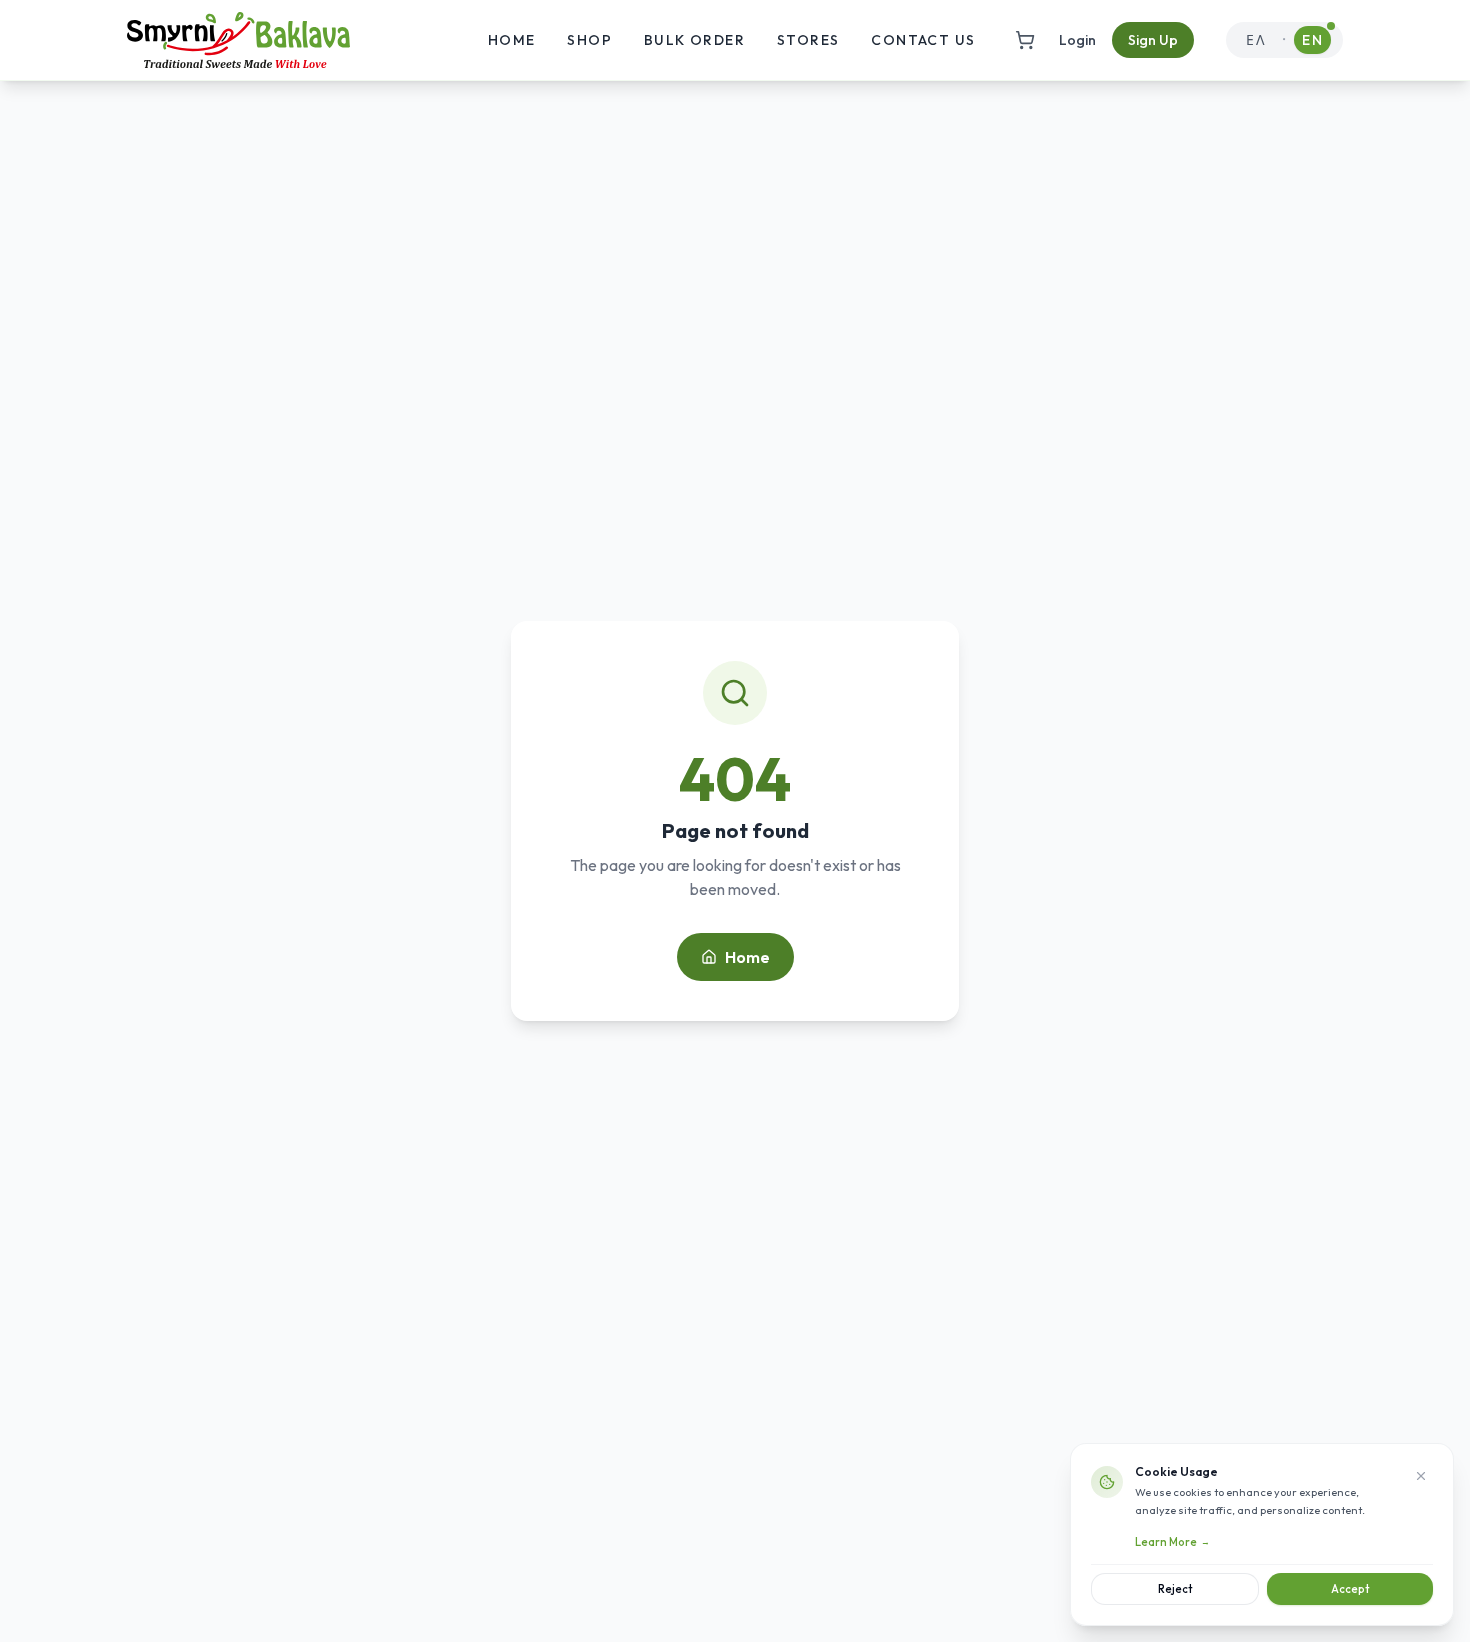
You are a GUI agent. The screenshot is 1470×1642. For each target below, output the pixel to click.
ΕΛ (1256, 40)
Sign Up (1153, 40)
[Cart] (1025, 40)
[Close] (1421, 1476)
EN (1312, 40)
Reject (1175, 1589)
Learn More (1172, 1542)
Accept (1350, 1589)
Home (747, 957)
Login (1077, 40)
